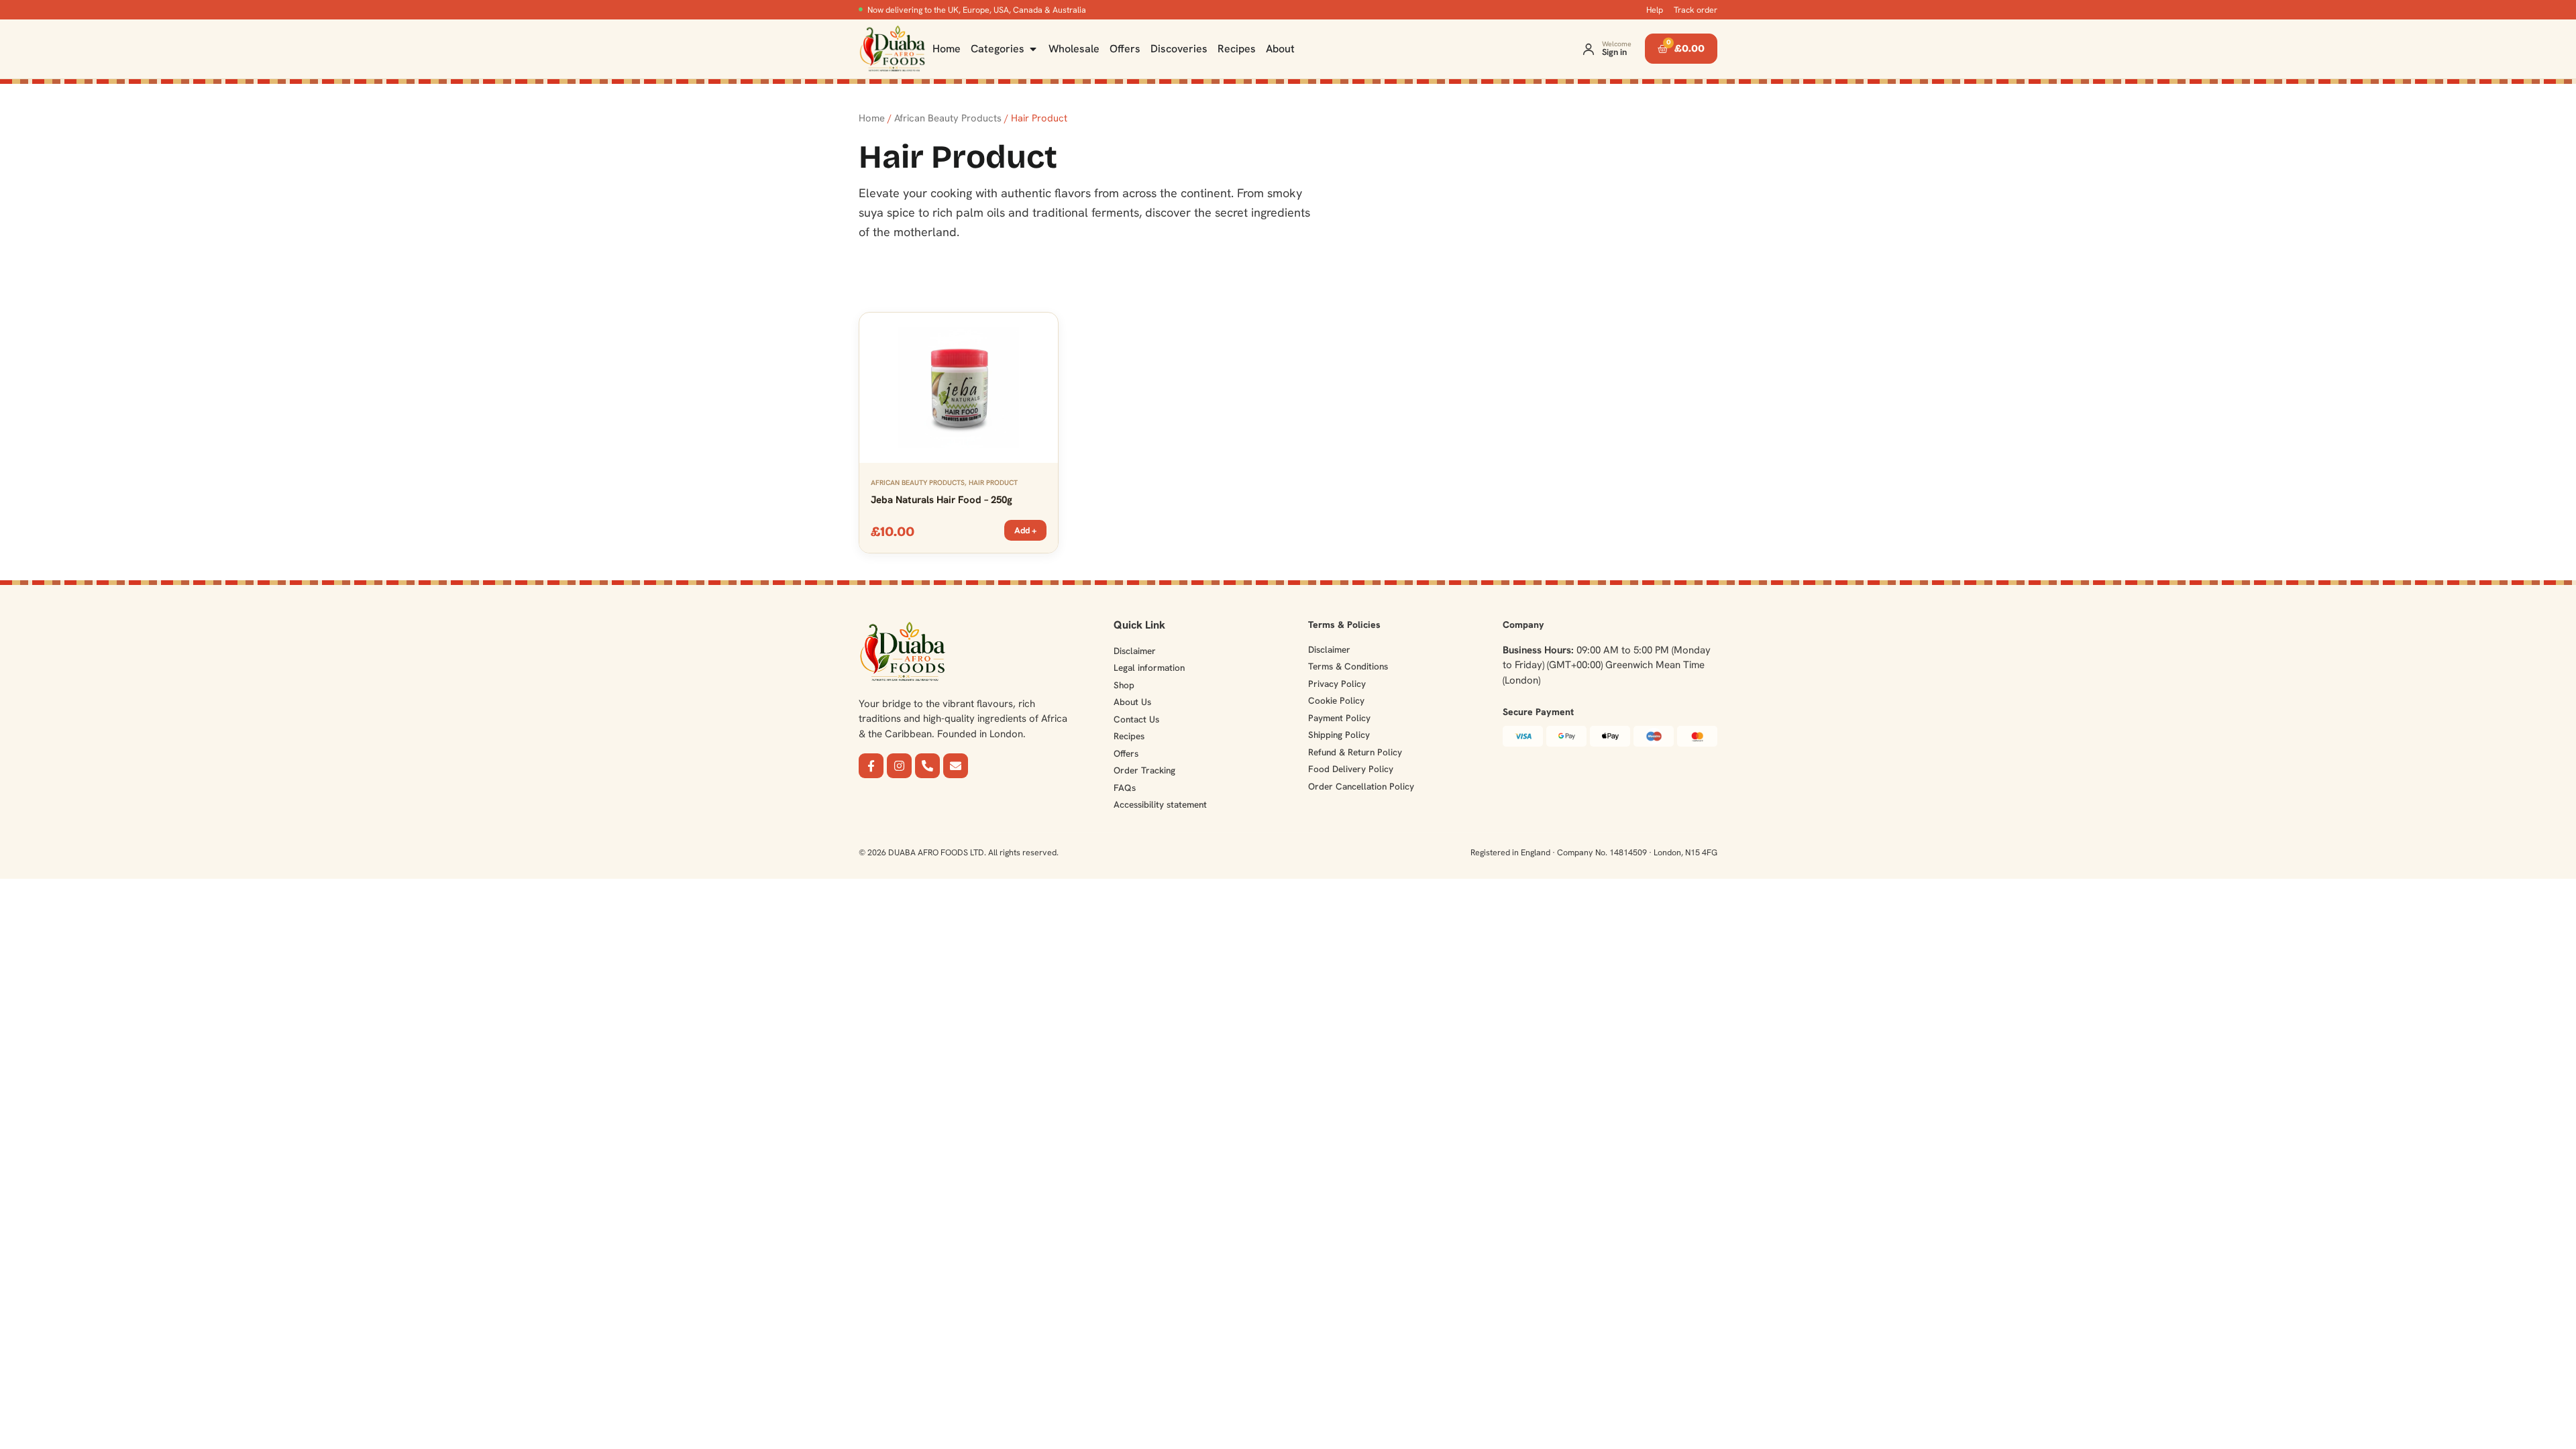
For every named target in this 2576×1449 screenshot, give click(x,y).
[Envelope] (956, 766)
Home (872, 118)
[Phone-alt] (927, 766)
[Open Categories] (1033, 49)
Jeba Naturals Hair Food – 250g (942, 500)
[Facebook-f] (871, 766)
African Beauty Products (948, 118)
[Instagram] (899, 766)
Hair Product (993, 482)
